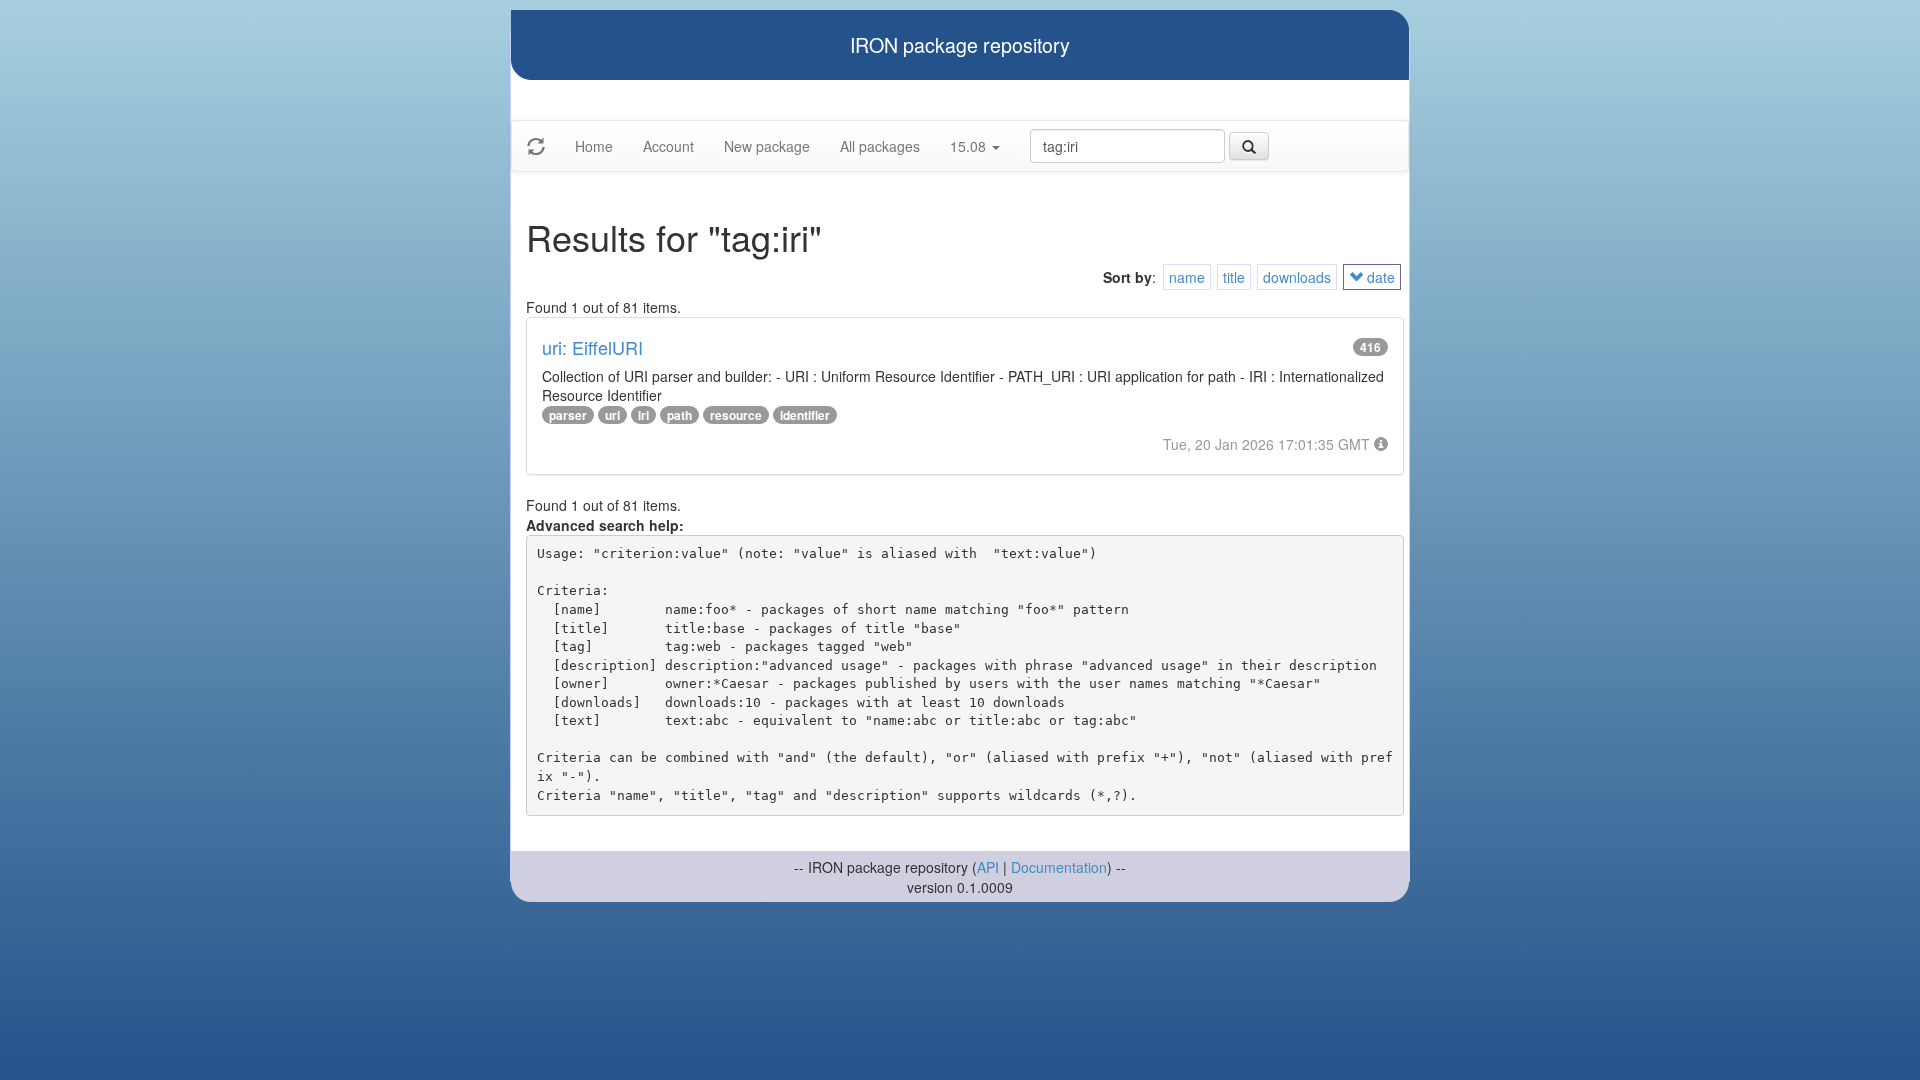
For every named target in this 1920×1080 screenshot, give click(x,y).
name (1187, 277)
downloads (1297, 277)
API (988, 867)
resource (736, 415)
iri (643, 415)
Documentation (1059, 867)
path (679, 415)
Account (668, 146)
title (1234, 277)
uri (612, 415)
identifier (805, 415)
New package (767, 146)
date (1379, 277)
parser (568, 415)
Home (594, 146)
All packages (880, 146)
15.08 (970, 146)
